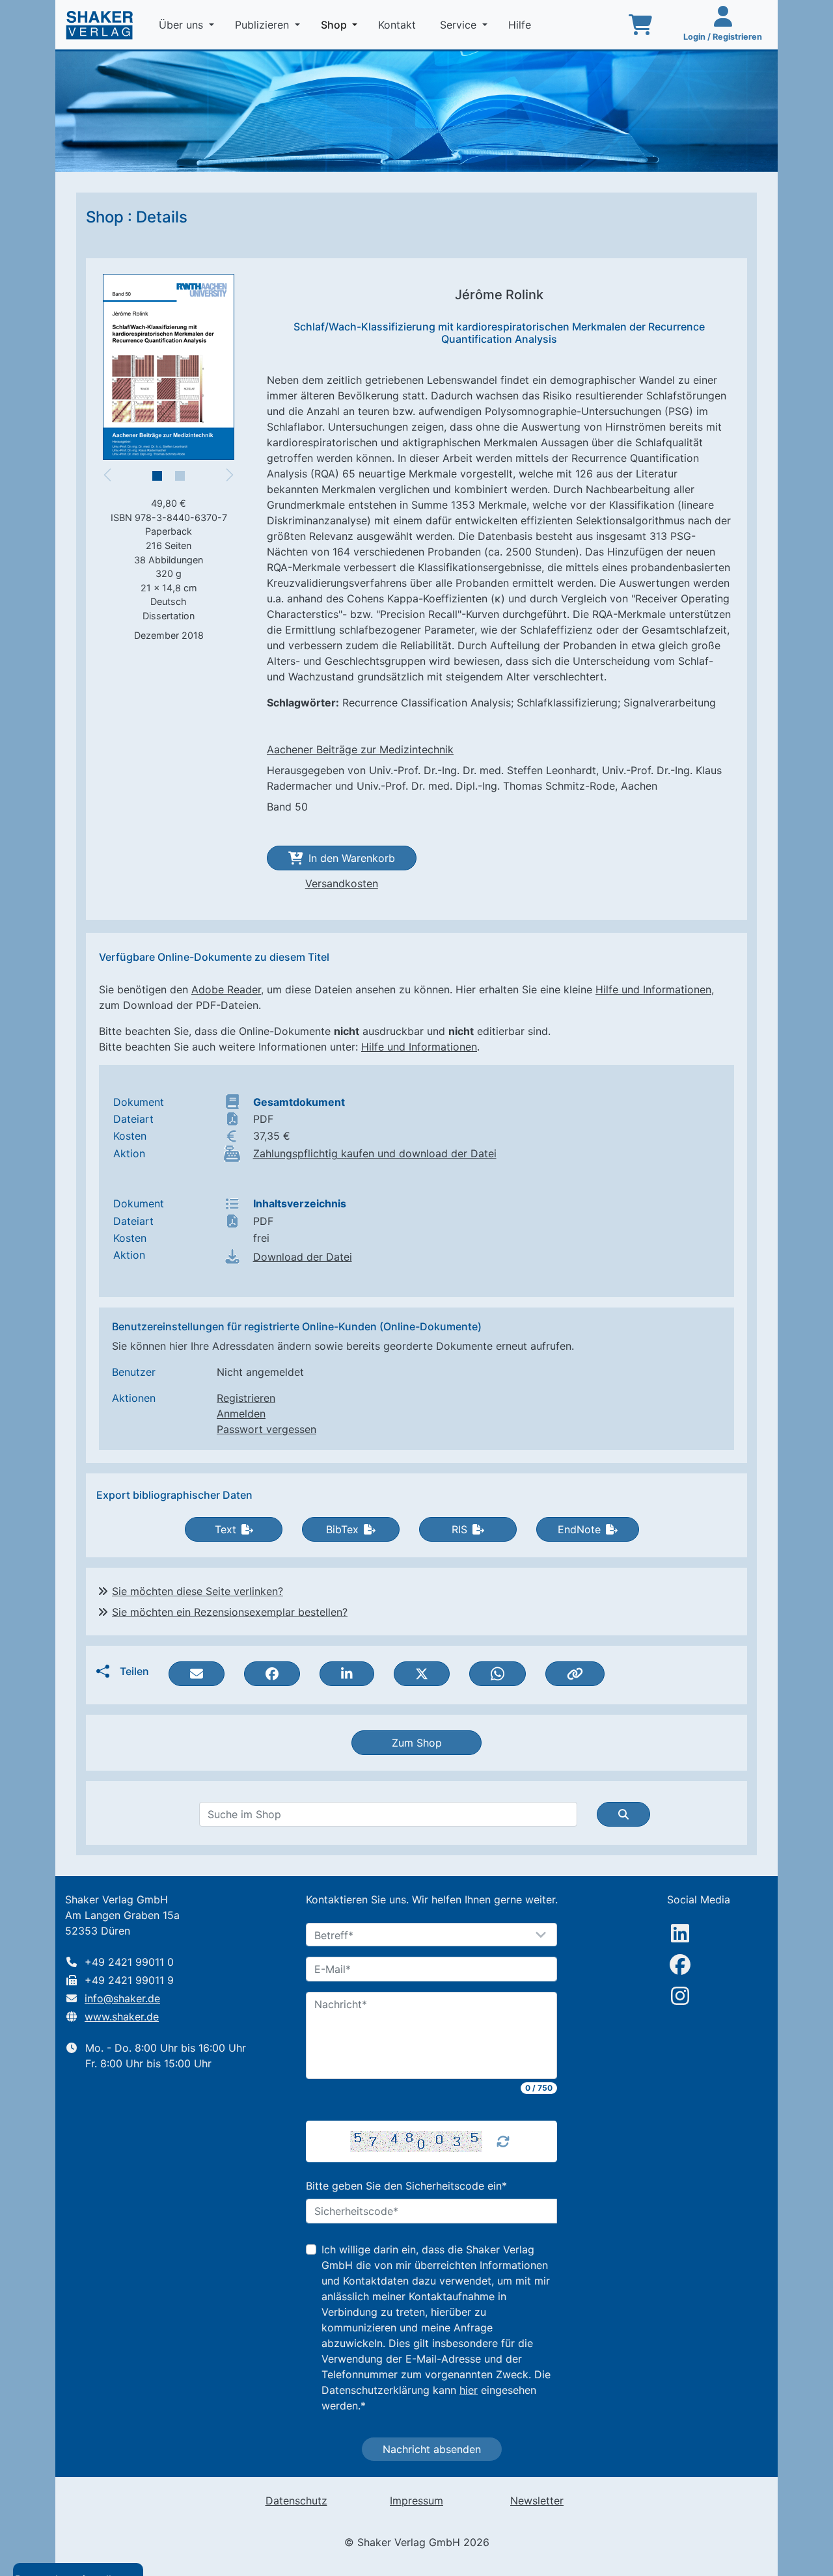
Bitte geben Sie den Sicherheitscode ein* (406, 2186)
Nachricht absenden (432, 2449)
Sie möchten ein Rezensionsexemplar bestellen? (230, 1612)
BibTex (342, 1529)
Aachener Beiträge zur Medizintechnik (360, 749)
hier (469, 2390)
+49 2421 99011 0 (129, 1962)
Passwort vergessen (266, 1429)
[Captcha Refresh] (503, 2141)
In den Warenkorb (352, 858)
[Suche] (623, 1814)
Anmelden (241, 1414)
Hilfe (521, 25)
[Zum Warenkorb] (640, 25)
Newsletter (537, 2501)
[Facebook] (680, 1965)
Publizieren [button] (264, 25)
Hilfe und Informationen (653, 989)
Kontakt (399, 25)
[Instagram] (680, 1996)
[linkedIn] (680, 1933)
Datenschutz (296, 2501)
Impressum (416, 2501)
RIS (459, 1529)
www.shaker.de (122, 2017)
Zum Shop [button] (417, 1743)
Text (225, 1529)
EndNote (579, 1529)
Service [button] (460, 25)
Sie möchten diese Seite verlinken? (198, 1591)
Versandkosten (342, 883)
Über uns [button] (183, 25)
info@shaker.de (122, 1998)
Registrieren (246, 1398)
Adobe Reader (226, 989)
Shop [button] (342, 24)
